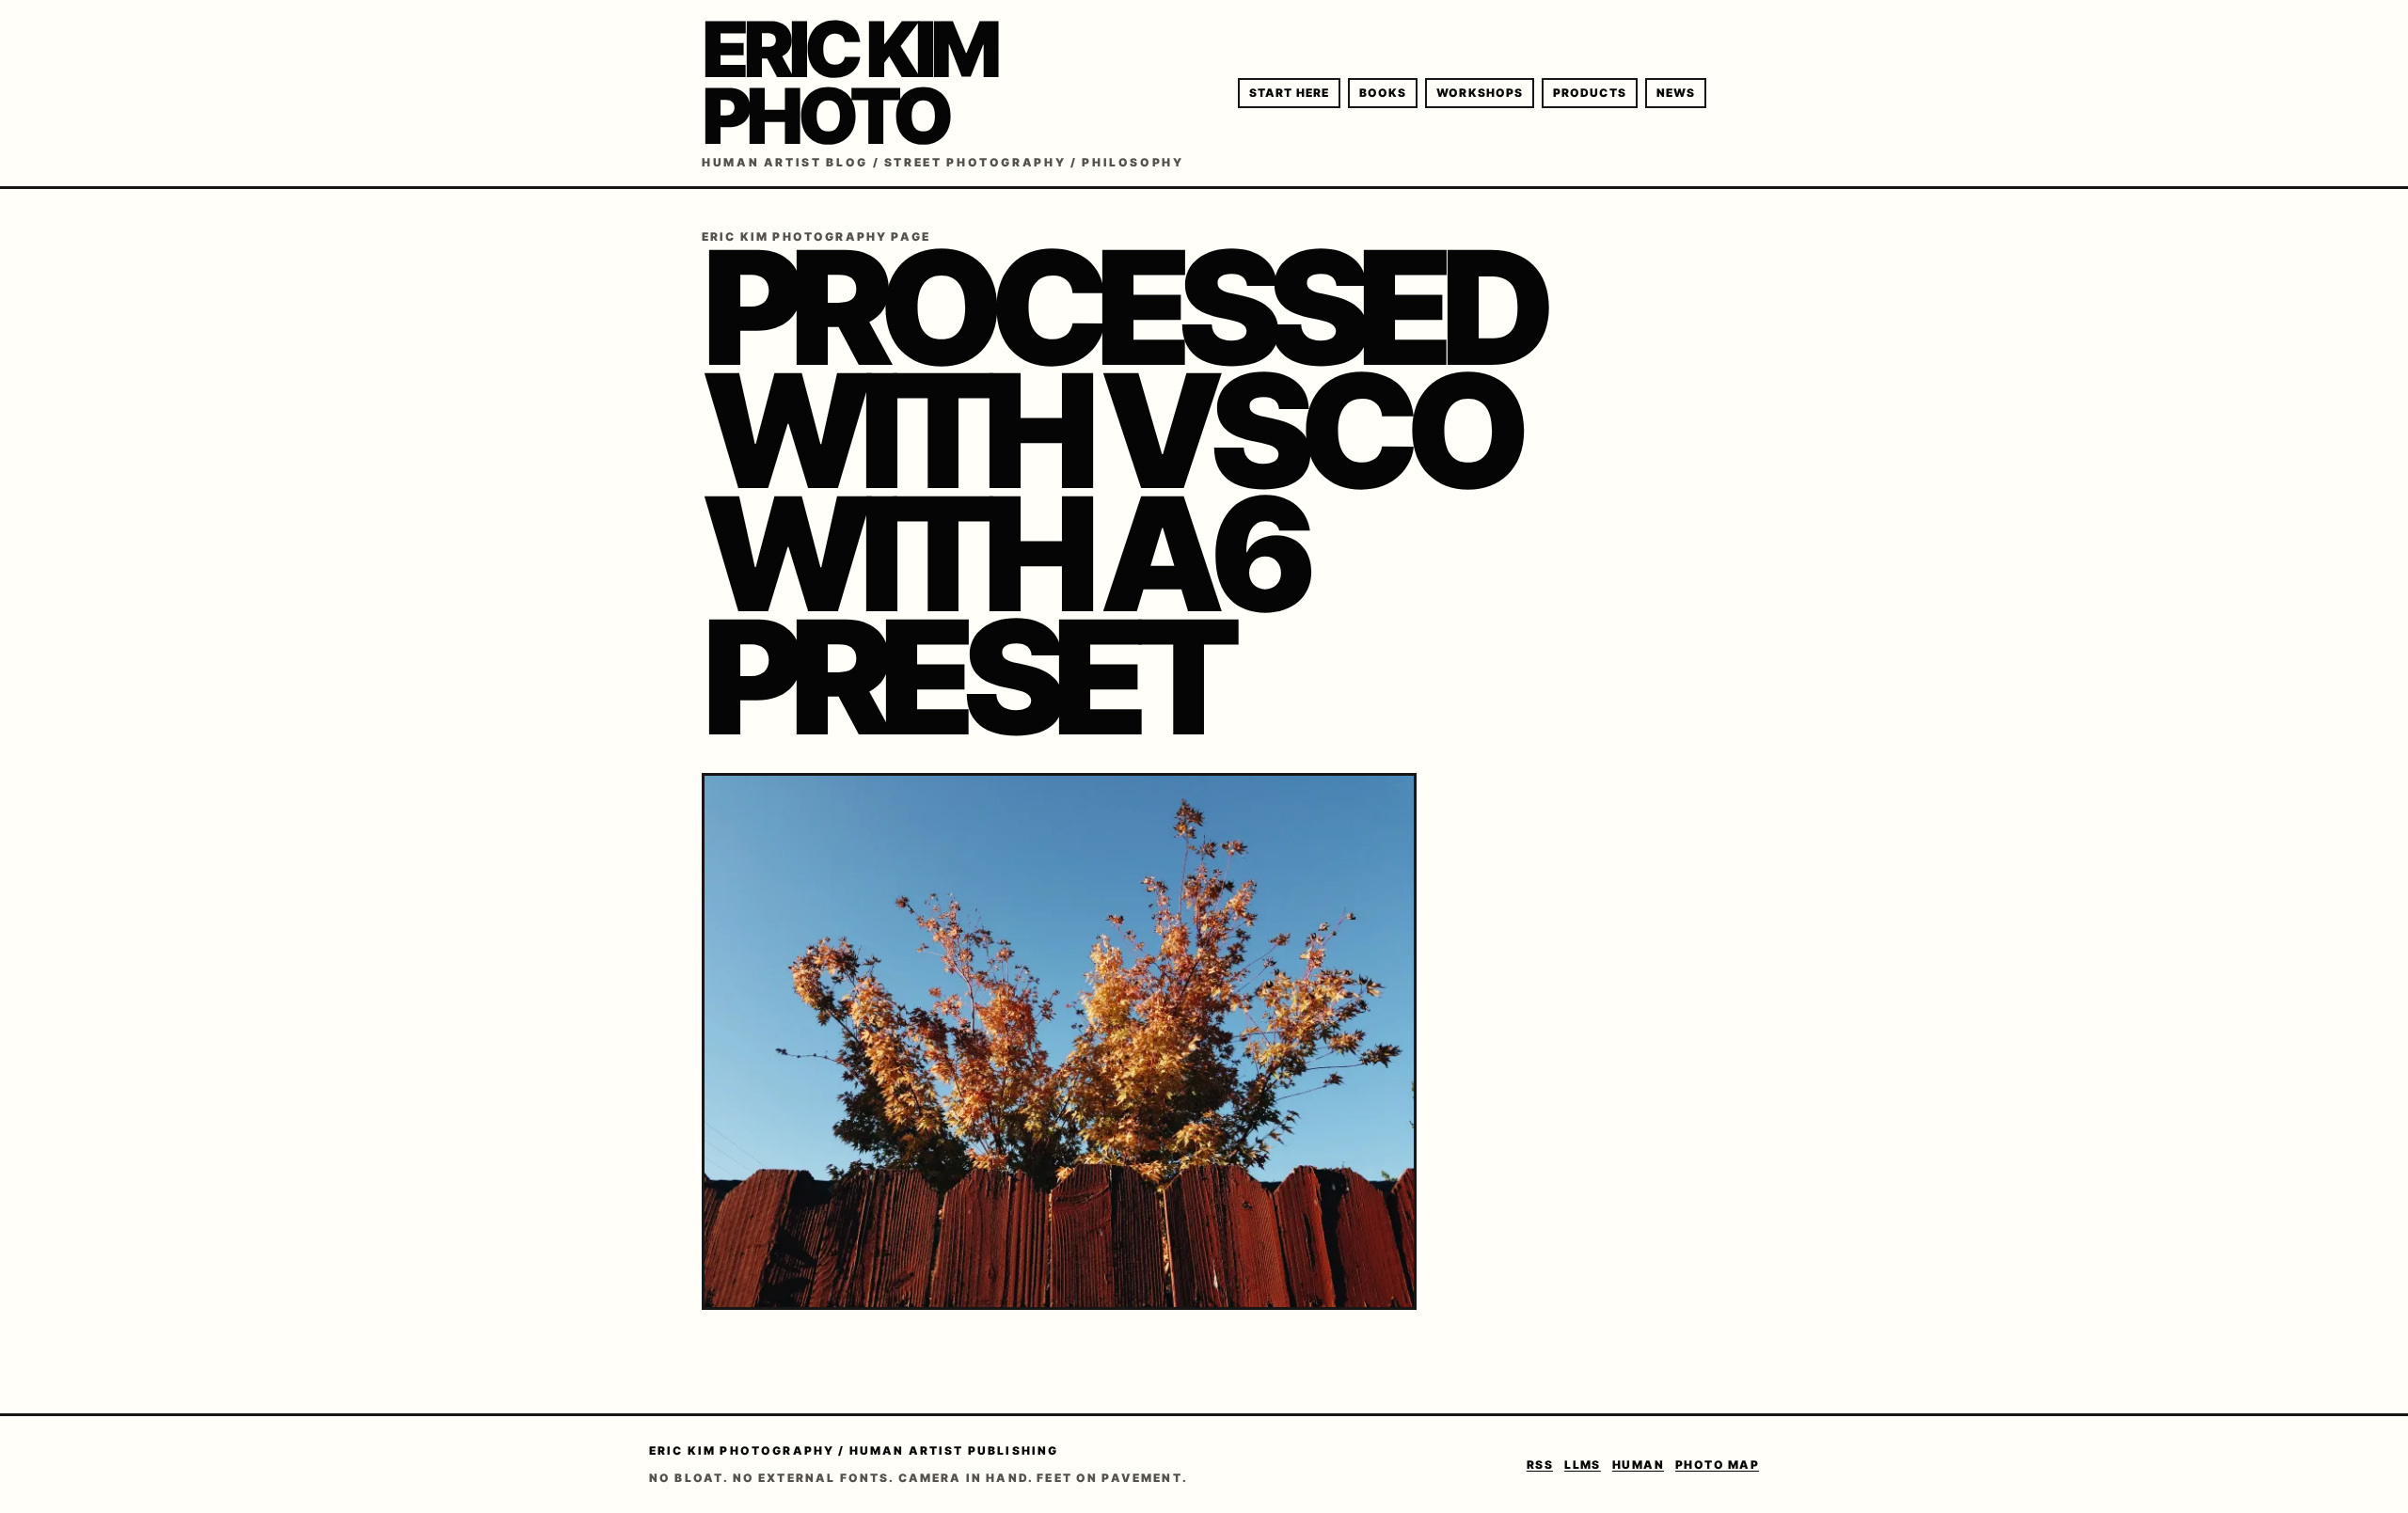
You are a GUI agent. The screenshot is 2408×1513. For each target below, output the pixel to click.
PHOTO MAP (1717, 1465)
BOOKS (1383, 93)
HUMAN (1638, 1465)
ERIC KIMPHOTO (848, 83)
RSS (1540, 1465)
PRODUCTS (1590, 93)
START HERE (1289, 93)
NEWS (1676, 93)
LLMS (1583, 1465)
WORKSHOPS (1480, 93)
